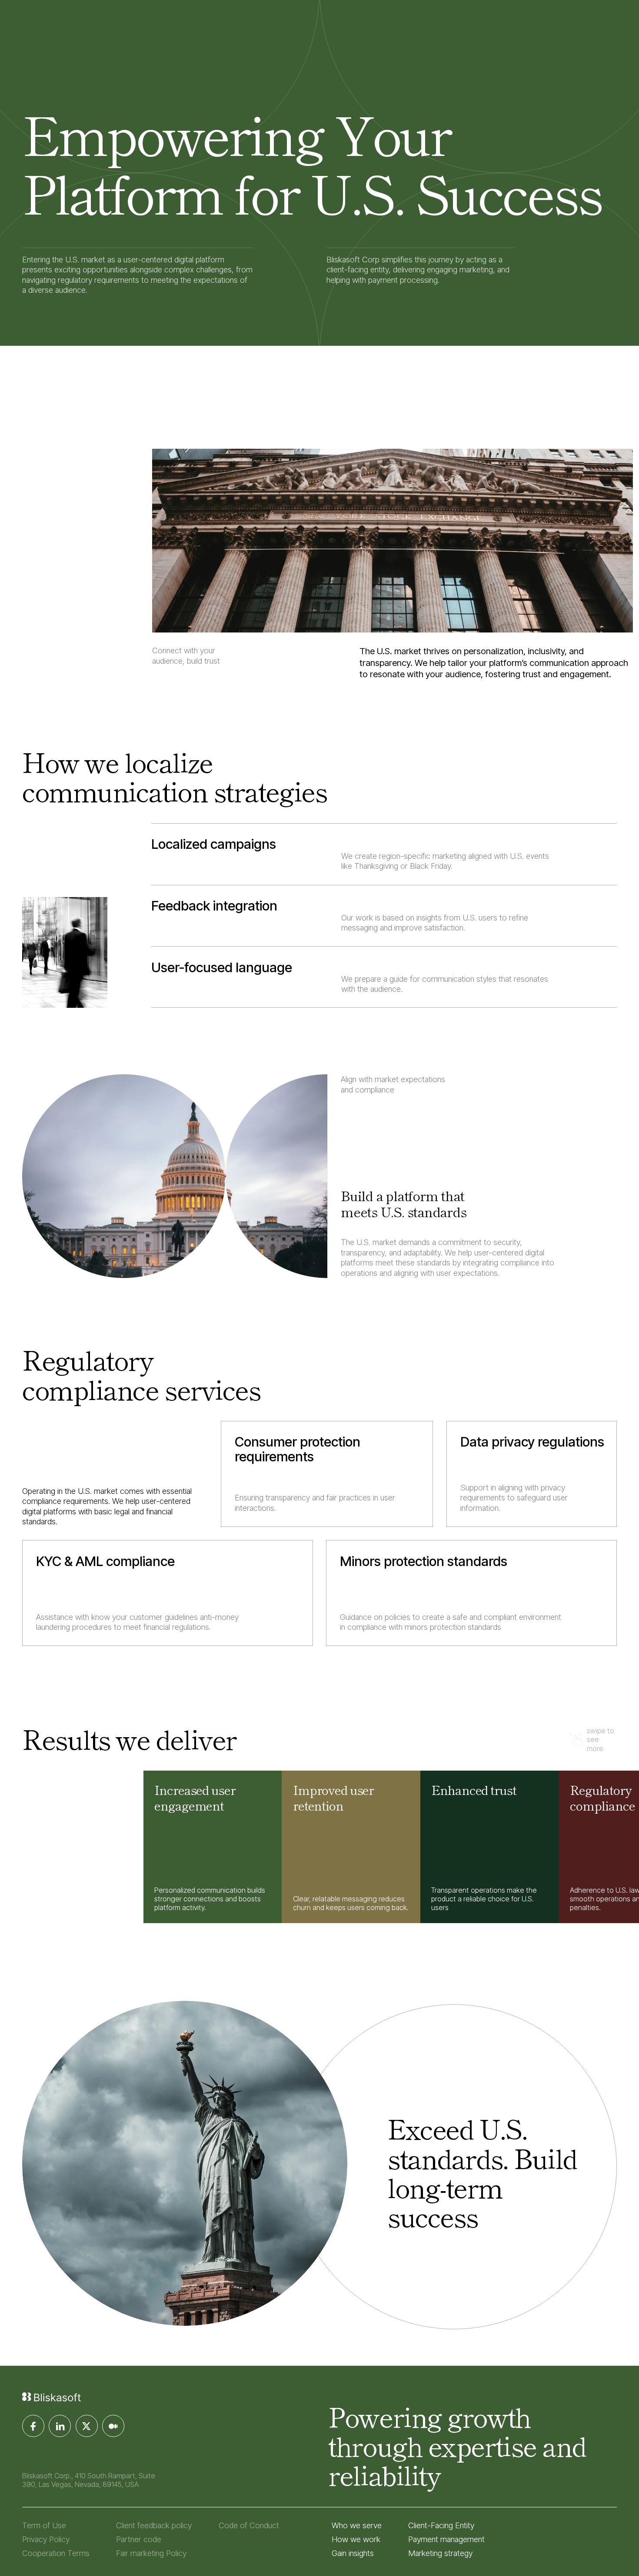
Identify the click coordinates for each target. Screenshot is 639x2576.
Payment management (446, 2539)
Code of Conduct (249, 2525)
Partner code (139, 2539)
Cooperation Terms (56, 2553)
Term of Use (44, 2525)
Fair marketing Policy (151, 2553)
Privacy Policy (46, 2539)
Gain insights (353, 2553)
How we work (356, 2539)
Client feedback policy (154, 2525)
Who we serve (357, 2525)
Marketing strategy (440, 2553)
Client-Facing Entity (441, 2525)
